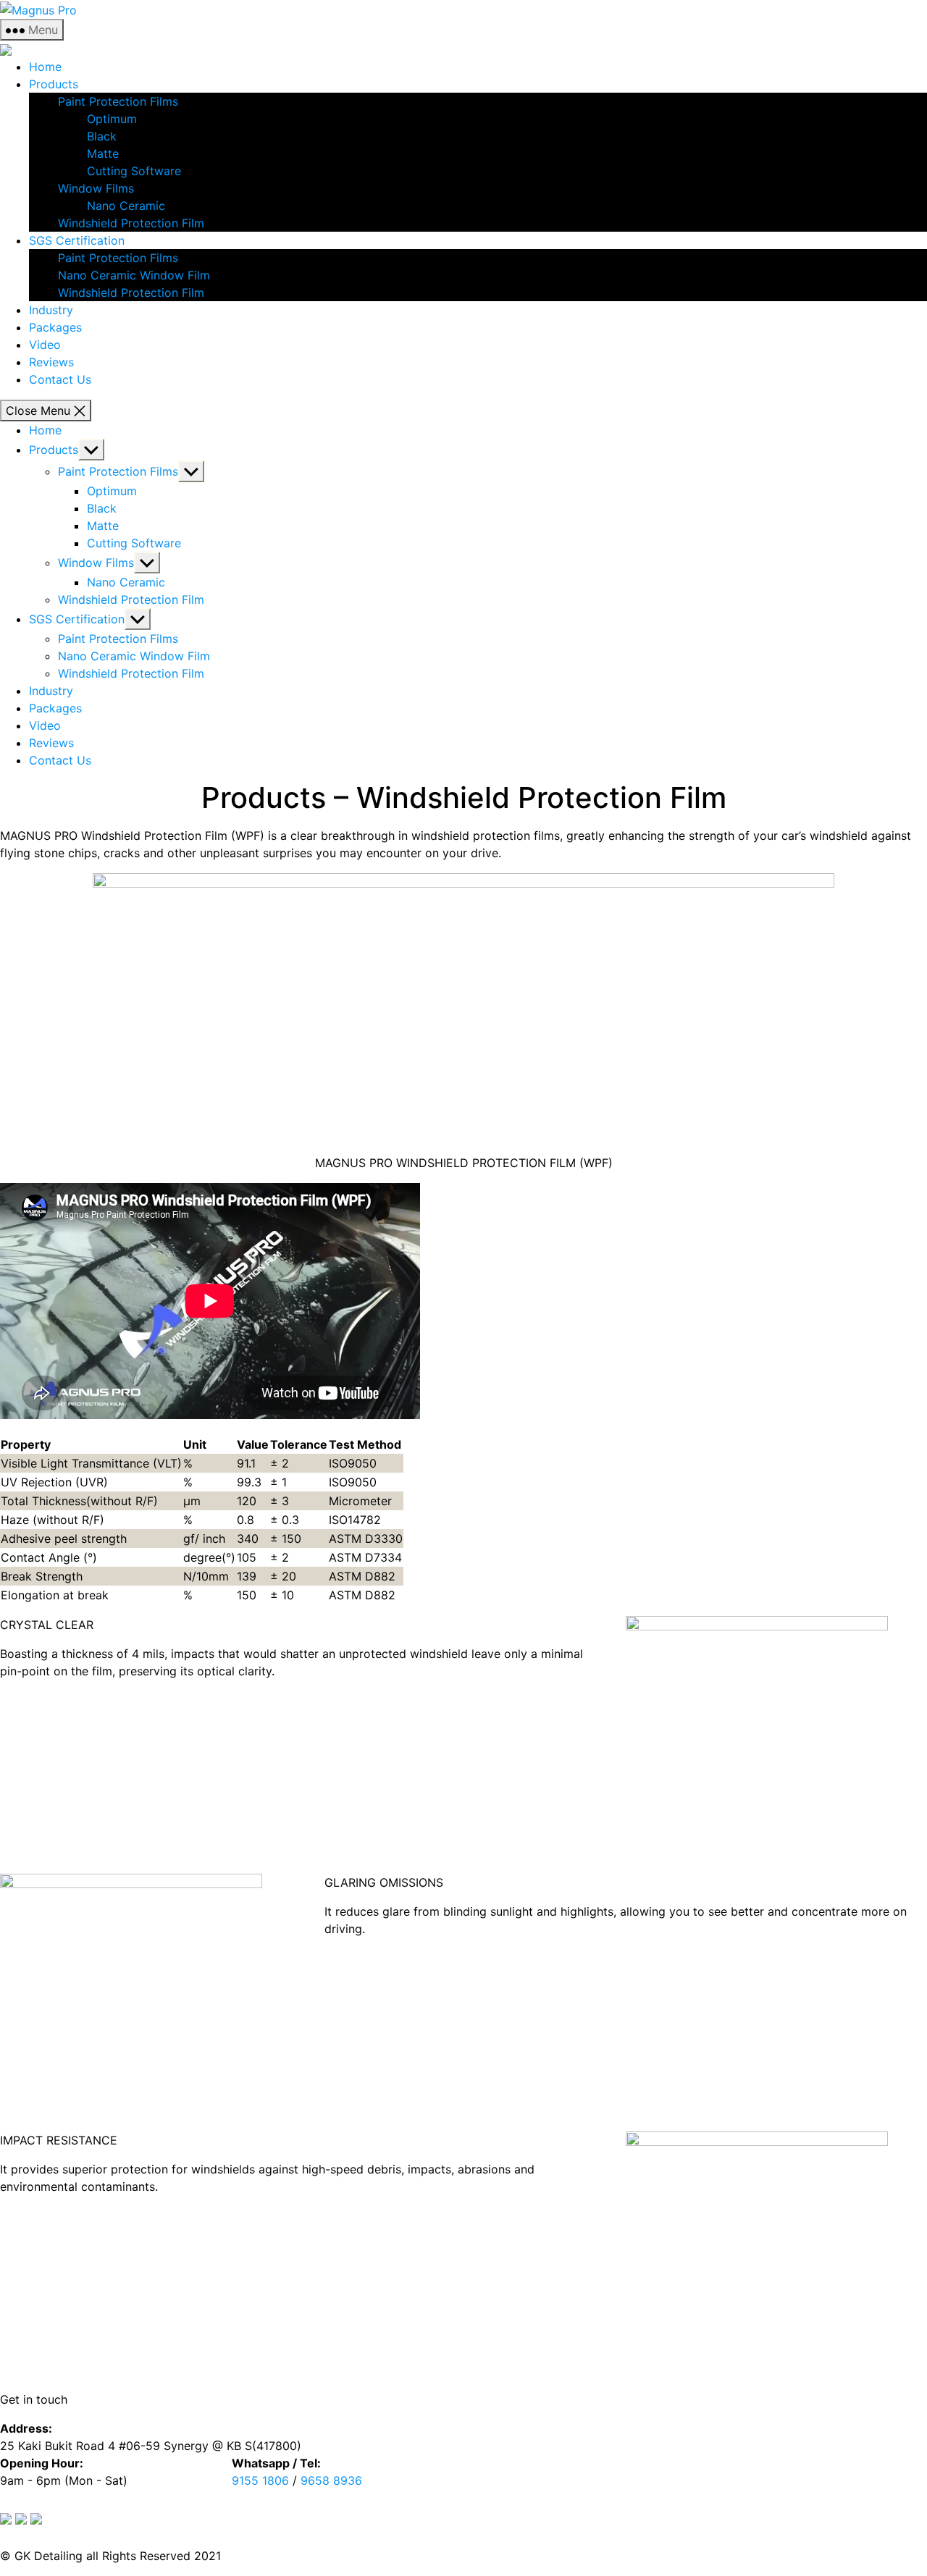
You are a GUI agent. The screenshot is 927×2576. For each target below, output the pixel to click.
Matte (103, 153)
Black (102, 136)
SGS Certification (77, 240)
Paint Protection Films (118, 101)
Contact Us (60, 379)
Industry (51, 310)
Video (45, 345)
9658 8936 (331, 2480)
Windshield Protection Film (131, 223)
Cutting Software (134, 171)
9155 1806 (260, 2480)
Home (45, 67)
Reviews (51, 362)
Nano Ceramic (126, 206)
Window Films (96, 188)
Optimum (112, 119)
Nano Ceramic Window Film (134, 275)
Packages (55, 327)
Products (54, 84)
